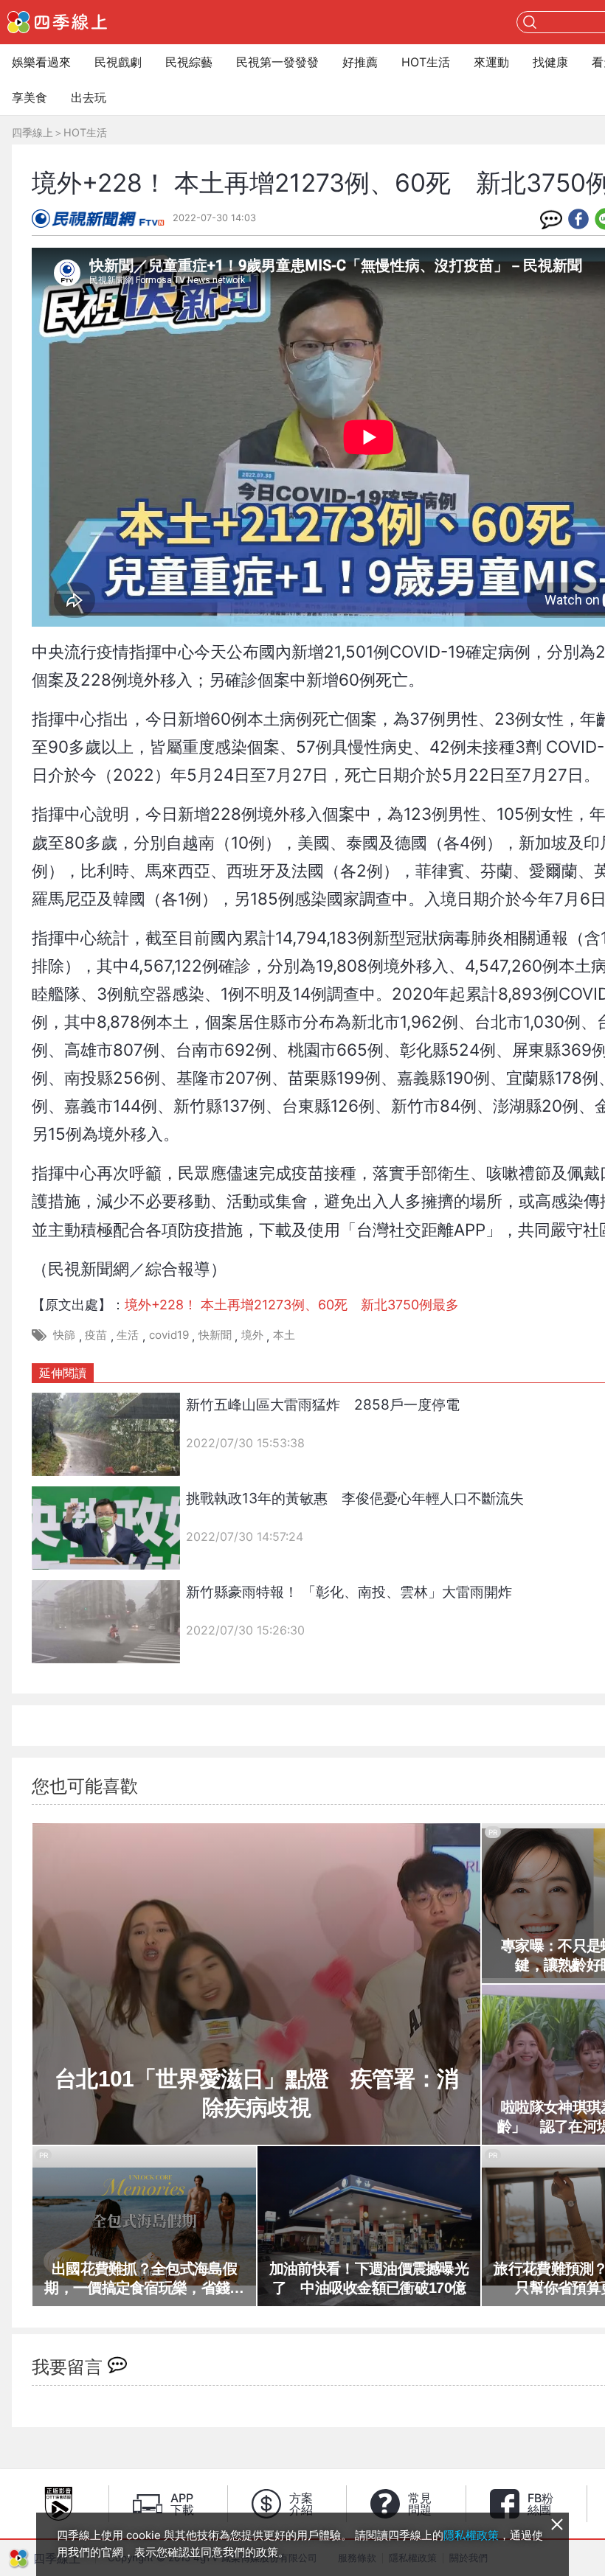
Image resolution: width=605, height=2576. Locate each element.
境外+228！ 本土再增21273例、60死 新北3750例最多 (292, 1305)
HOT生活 (426, 62)
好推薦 (360, 62)
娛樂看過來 (41, 62)
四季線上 (32, 132)
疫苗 (96, 1335)
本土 (284, 1335)
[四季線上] (57, 22)
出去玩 (89, 97)
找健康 (550, 62)
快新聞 (215, 1335)
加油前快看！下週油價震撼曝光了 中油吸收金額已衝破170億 (369, 2278)
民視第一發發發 (277, 62)
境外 (252, 1335)
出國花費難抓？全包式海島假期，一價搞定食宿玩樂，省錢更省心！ (144, 2279)
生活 (128, 1335)
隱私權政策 (471, 2535)
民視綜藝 (189, 62)
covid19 (169, 1335)
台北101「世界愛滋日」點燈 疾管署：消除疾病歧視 (256, 2093)
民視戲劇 (118, 62)
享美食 (30, 97)
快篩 (64, 1335)
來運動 (491, 62)
